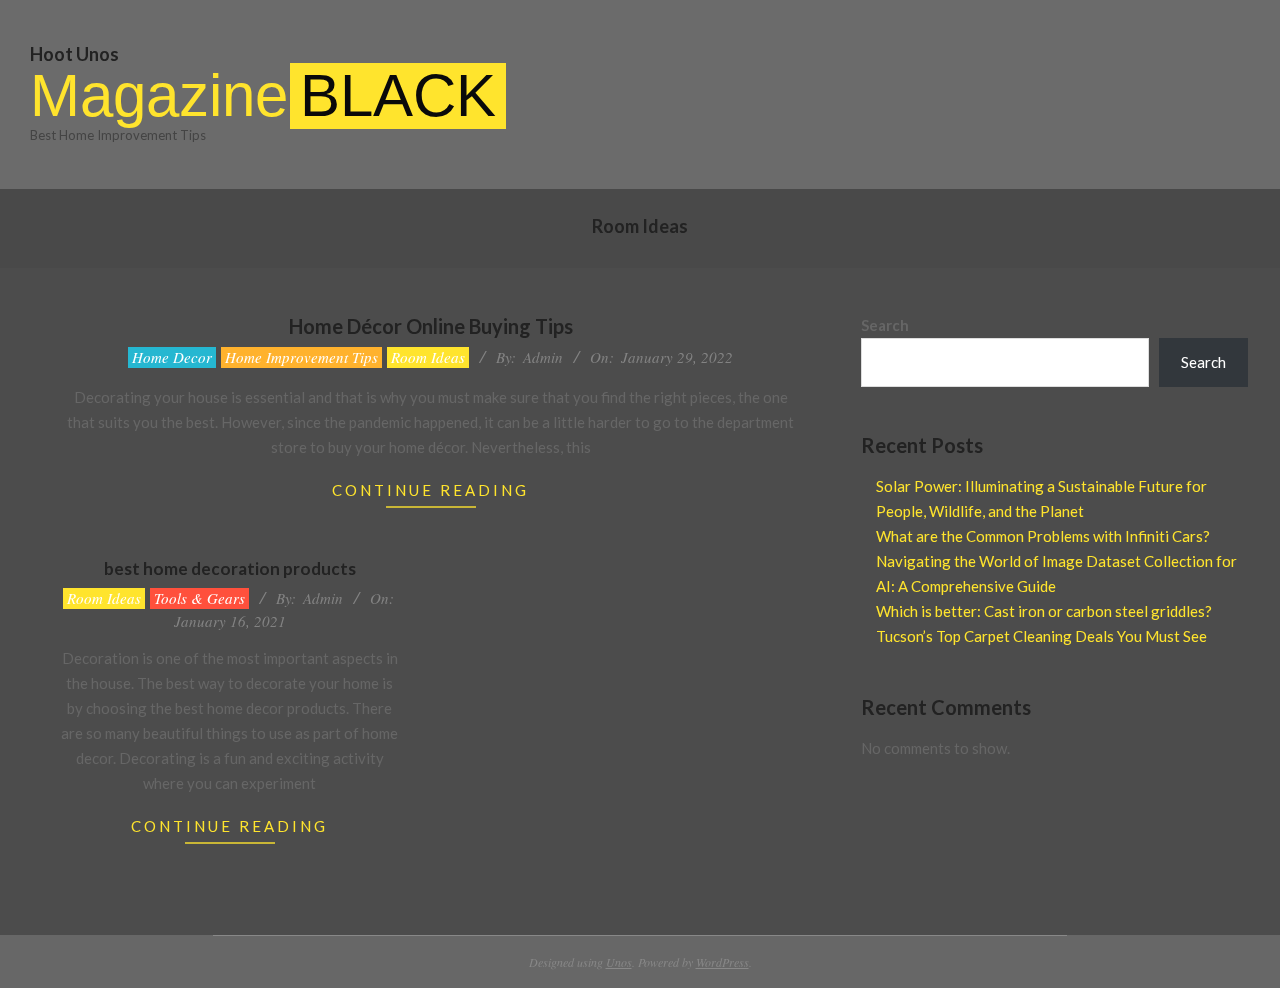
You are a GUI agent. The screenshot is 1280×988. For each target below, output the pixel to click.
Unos (619, 962)
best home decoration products (230, 568)
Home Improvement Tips (301, 357)
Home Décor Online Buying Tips (431, 326)
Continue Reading (430, 490)
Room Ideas (428, 357)
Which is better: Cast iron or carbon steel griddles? (1044, 611)
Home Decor (172, 357)
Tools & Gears (199, 598)
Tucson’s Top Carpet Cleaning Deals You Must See (1041, 636)
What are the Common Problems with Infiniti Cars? (1043, 536)
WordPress (722, 962)
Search (885, 325)
